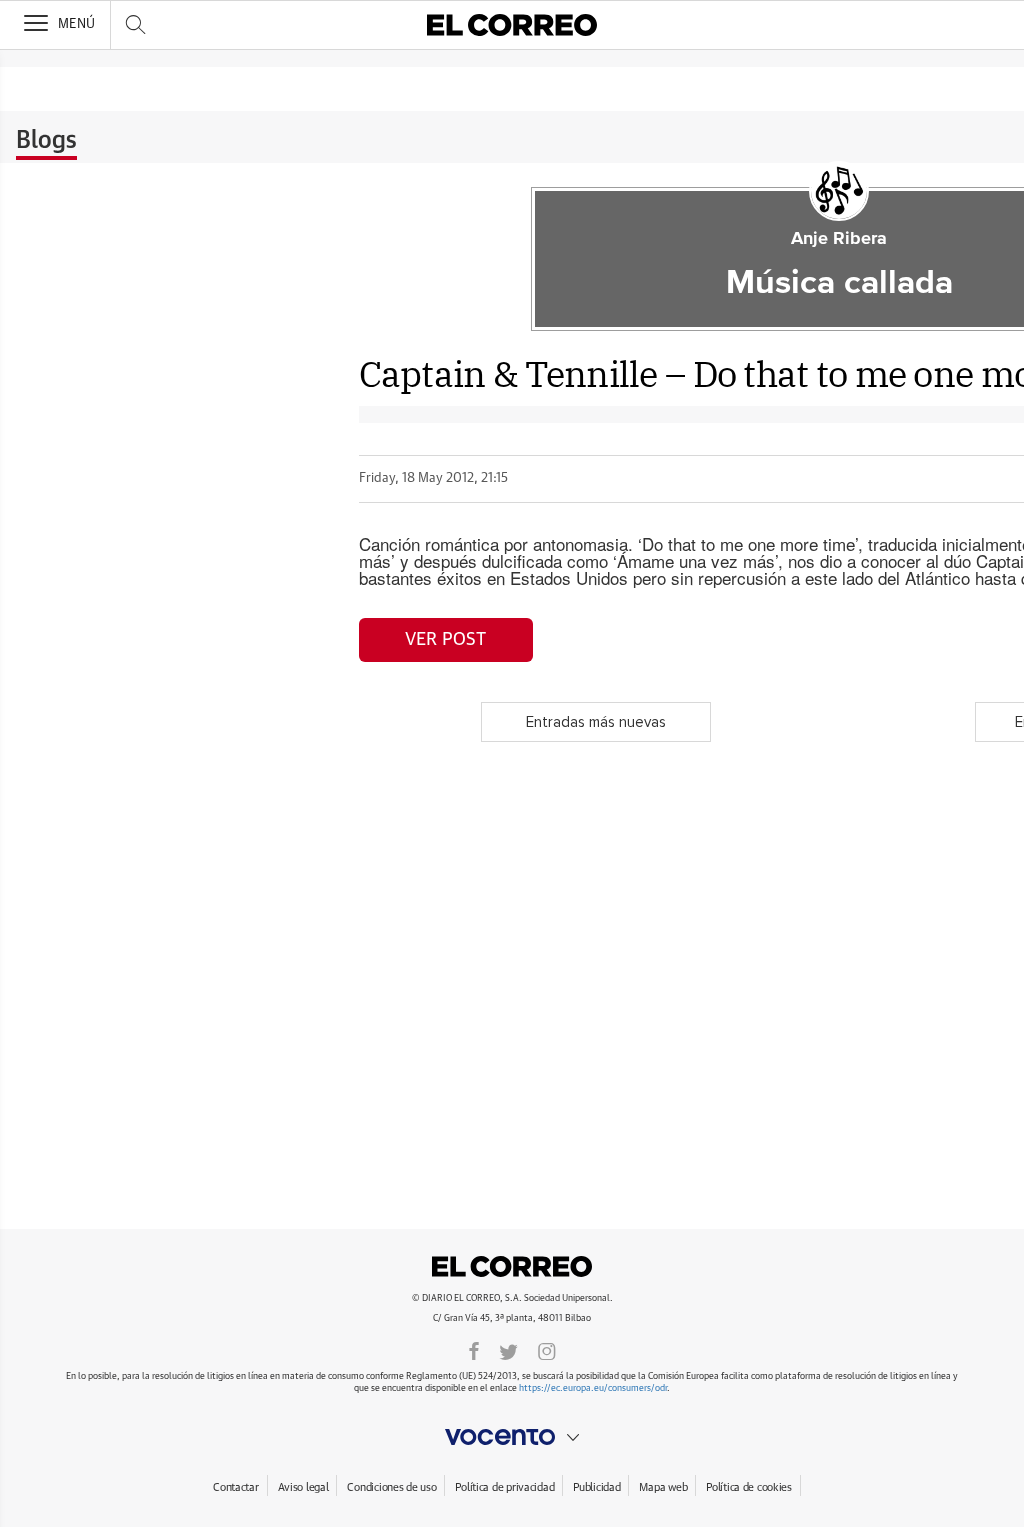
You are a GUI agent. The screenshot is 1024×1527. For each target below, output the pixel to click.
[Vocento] (512, 1437)
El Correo (512, 1266)
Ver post (445, 640)
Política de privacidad (504, 1487)
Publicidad (596, 1487)
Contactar (235, 1487)
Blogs (46, 141)
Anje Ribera (839, 239)
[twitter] (508, 1350)
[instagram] (547, 1350)
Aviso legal (303, 1487)
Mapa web (663, 1487)
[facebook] (474, 1350)
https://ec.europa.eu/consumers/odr (593, 1388)
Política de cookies (749, 1487)
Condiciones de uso (391, 1487)
